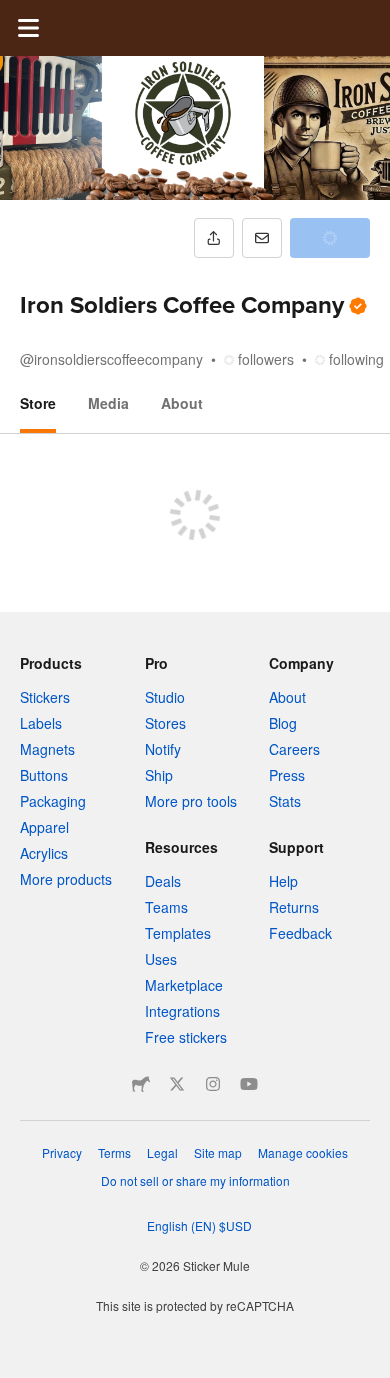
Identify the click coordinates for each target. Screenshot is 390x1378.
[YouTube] (249, 1084)
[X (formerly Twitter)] (177, 1084)
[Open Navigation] (28, 28)
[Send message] (262, 238)
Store (38, 403)
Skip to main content (15, 15)
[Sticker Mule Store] (141, 1084)
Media (108, 403)
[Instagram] (213, 1084)
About (182, 403)
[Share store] (214, 238)
